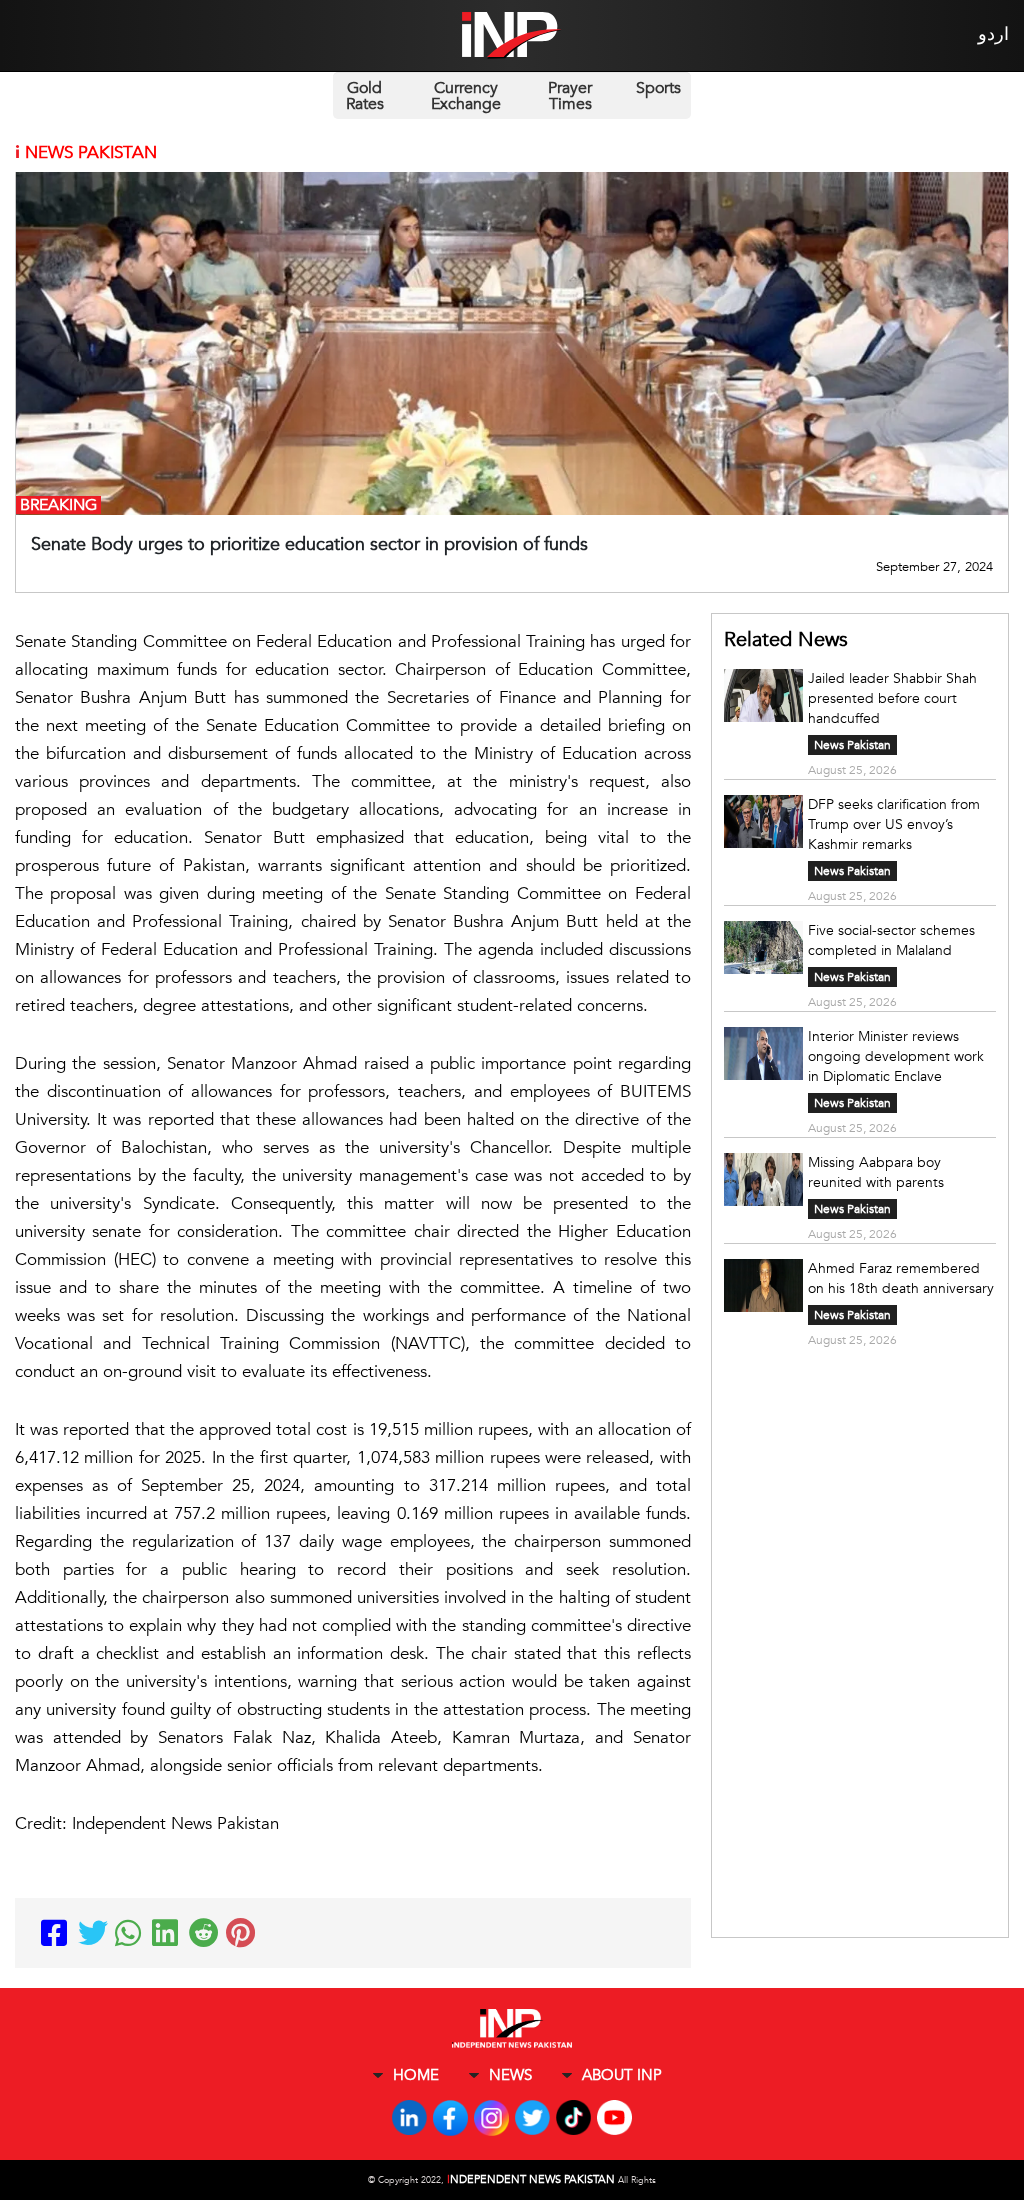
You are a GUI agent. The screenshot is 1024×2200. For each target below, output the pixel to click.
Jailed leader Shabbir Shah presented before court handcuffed (892, 698)
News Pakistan (852, 745)
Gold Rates (365, 96)
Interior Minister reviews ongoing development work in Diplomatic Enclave (896, 1056)
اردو (993, 34)
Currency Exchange (466, 96)
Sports (658, 88)
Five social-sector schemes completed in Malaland (891, 940)
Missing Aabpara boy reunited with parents (878, 1172)
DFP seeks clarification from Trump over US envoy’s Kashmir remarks (894, 824)
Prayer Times (570, 96)
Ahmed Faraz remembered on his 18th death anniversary (901, 1278)
